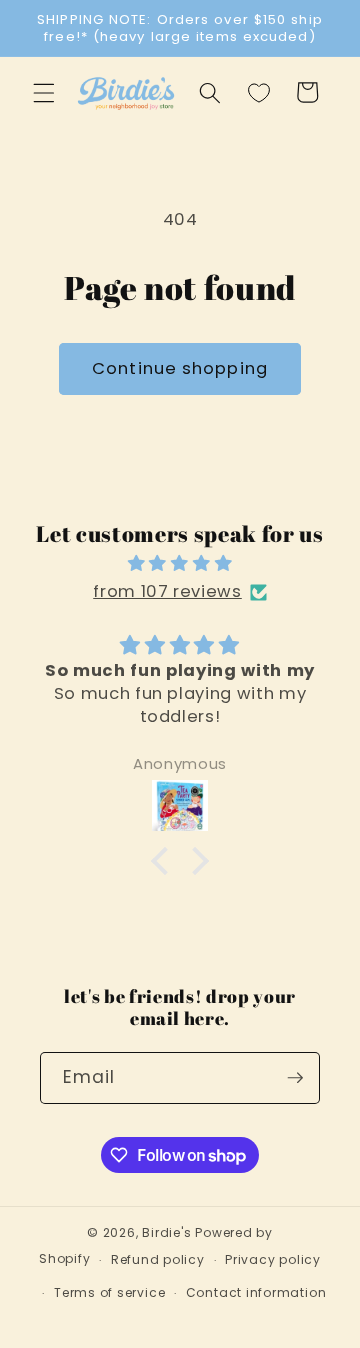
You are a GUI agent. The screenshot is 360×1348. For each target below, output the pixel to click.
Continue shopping (180, 368)
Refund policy (158, 1259)
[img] (180, 564)
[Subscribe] (295, 1078)
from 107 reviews (167, 591)
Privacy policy (273, 1259)
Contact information (256, 1292)
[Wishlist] (259, 92)
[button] (44, 92)
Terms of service (109, 1292)
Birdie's (166, 1232)
